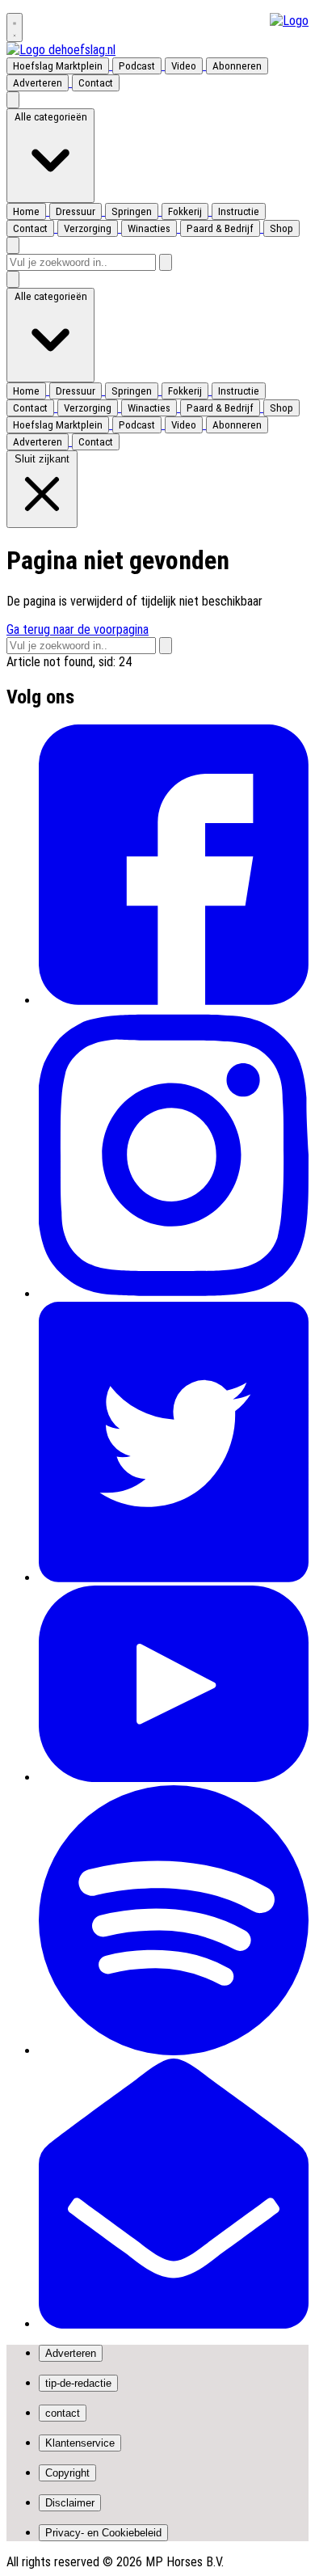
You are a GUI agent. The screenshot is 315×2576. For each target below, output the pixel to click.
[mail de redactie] (174, 2324)
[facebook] (174, 1001)
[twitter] (174, 1578)
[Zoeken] (166, 262)
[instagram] (174, 1294)
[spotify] (174, 2051)
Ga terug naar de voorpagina (78, 629)
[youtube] (174, 1778)
